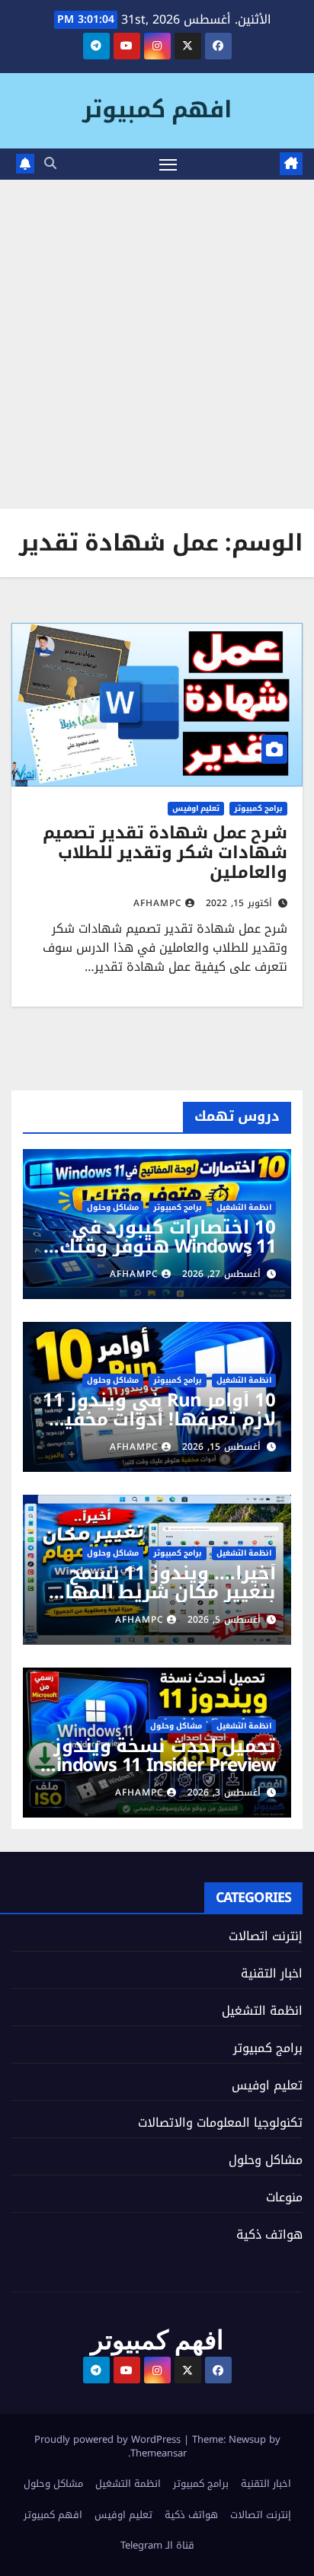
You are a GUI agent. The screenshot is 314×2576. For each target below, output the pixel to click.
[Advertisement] (157, 344)
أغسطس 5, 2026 (224, 1620)
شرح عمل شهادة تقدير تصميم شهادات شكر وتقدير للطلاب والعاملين (165, 853)
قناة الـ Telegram (157, 2545)
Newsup (247, 2439)
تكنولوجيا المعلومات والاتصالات (220, 2123)
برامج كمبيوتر (258, 809)
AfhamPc (158, 903)
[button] (50, 163)
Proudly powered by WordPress (109, 2439)
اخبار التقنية (272, 1973)
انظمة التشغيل (244, 1208)
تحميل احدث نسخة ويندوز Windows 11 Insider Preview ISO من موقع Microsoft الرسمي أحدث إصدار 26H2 (158, 1775)
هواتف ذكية (269, 2234)
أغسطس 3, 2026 (224, 1792)
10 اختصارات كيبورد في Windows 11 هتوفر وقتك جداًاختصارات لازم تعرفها (167, 1247)
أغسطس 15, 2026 (221, 1447)
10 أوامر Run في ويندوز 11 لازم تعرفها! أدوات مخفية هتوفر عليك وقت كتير (159, 1419)
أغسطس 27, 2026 (221, 1274)
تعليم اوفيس (196, 809)
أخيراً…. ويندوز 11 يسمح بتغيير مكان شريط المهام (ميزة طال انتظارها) (164, 1592)
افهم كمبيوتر (157, 110)
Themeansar (159, 2453)
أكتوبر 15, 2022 (239, 903)
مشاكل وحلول (113, 1208)
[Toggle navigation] (168, 164)
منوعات (284, 2197)
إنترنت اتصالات (266, 1936)
